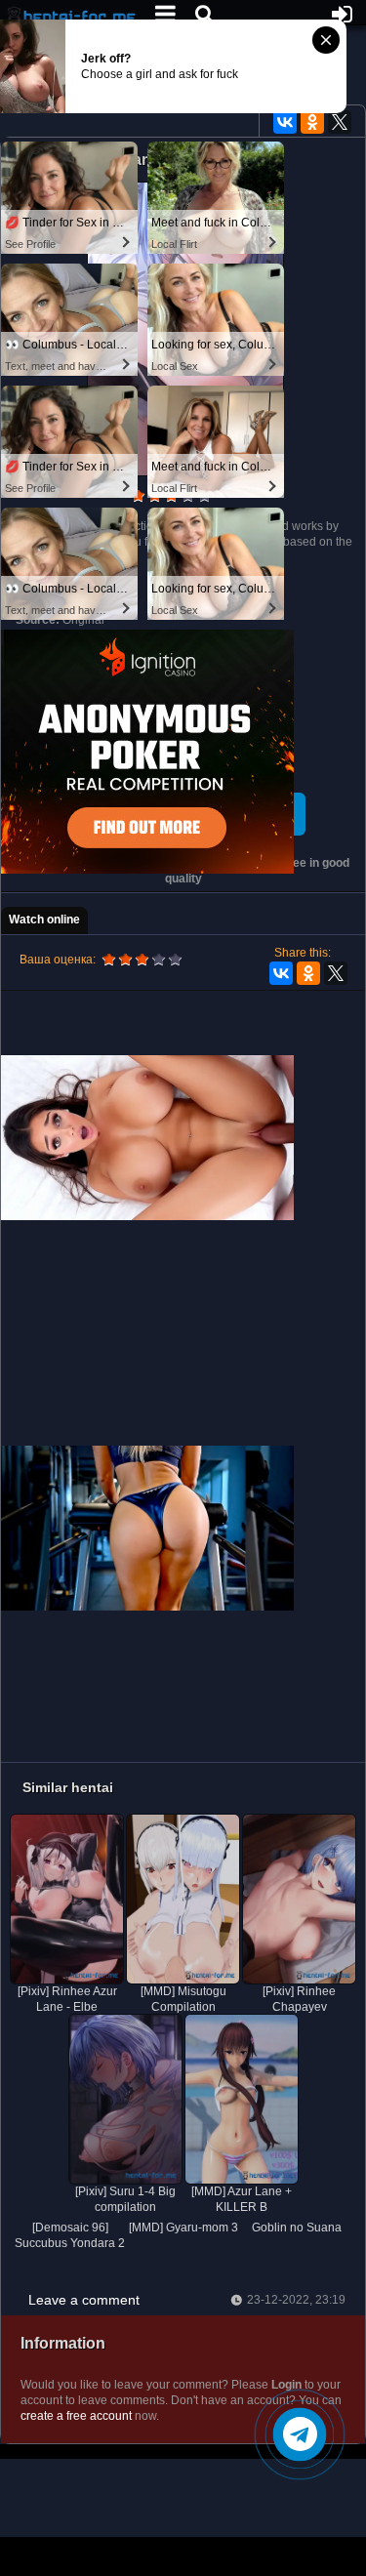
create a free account (76, 2416)
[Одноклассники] (312, 122)
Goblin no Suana (297, 2228)
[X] (340, 122)
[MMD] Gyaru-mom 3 (183, 2228)
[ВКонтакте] (285, 122)
